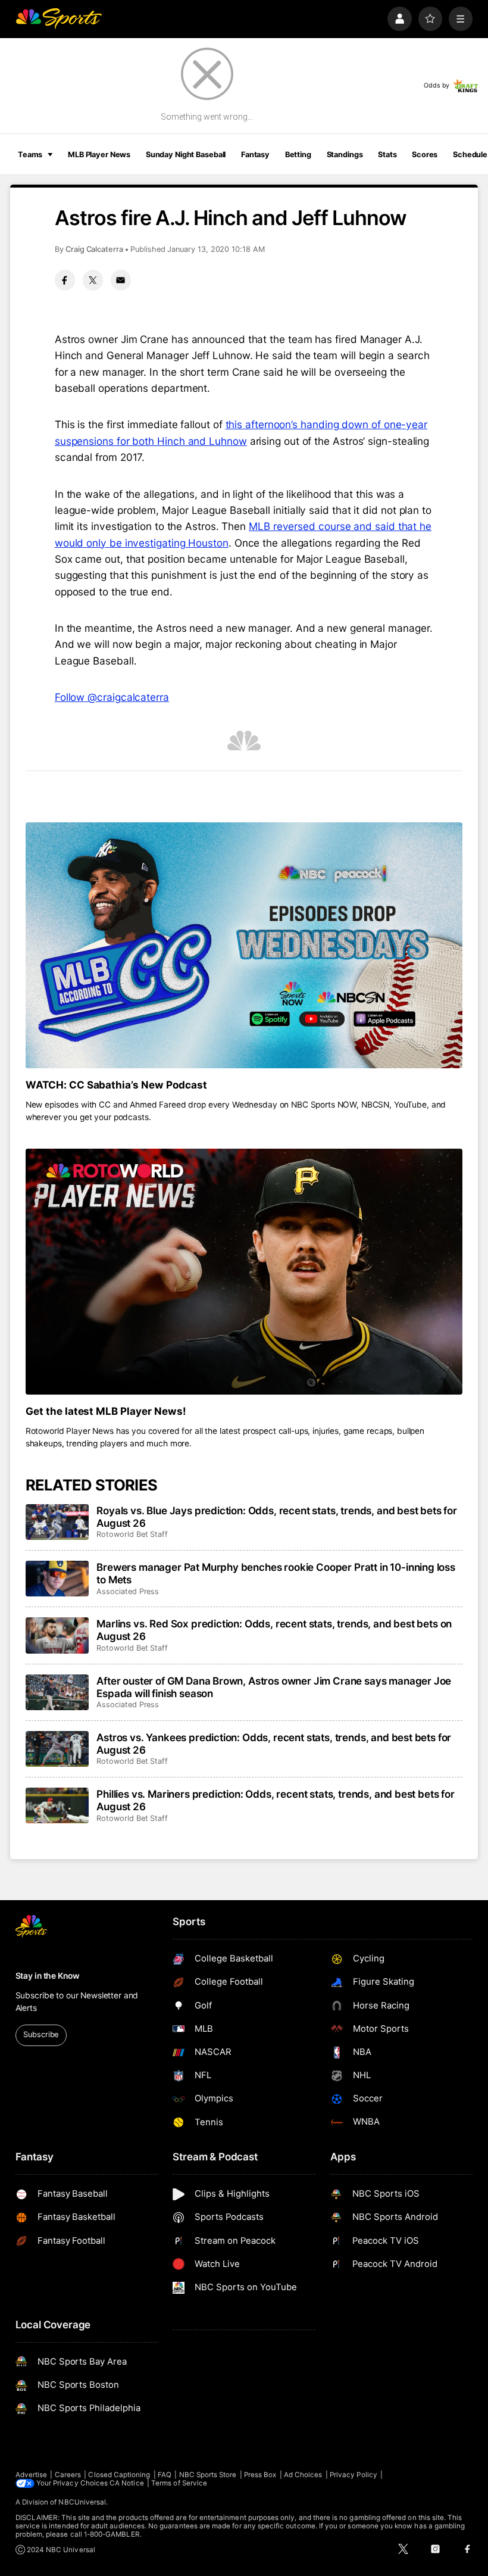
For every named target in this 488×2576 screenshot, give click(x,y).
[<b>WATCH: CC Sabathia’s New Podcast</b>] (244, 945)
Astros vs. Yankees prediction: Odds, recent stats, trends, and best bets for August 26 (274, 1744)
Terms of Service (179, 2483)
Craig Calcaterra (94, 249)
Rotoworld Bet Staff (132, 1534)
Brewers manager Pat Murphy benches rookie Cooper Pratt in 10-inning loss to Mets (276, 1573)
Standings (345, 155)
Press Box (260, 2475)
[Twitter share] (93, 280)
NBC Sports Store (208, 2475)
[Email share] (121, 280)
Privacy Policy (354, 2475)
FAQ (165, 2475)
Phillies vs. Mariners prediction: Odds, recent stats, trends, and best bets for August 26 (276, 1800)
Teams (30, 155)
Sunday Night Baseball (186, 155)
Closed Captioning (119, 2475)
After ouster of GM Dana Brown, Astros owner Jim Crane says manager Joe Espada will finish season (274, 1687)
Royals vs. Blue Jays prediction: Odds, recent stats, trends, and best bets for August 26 (277, 1517)
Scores (425, 155)
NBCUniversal (82, 2502)
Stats (387, 155)
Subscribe (41, 2034)
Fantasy (255, 155)
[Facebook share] (65, 280)
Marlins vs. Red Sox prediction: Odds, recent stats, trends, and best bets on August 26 (274, 1630)
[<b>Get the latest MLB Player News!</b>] (244, 1272)
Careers (68, 2475)
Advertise (32, 2475)
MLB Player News (99, 155)
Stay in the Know (48, 1976)
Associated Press (128, 1591)
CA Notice (127, 2483)
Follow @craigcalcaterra (112, 697)
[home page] (59, 19)
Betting (298, 155)
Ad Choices (303, 2475)
